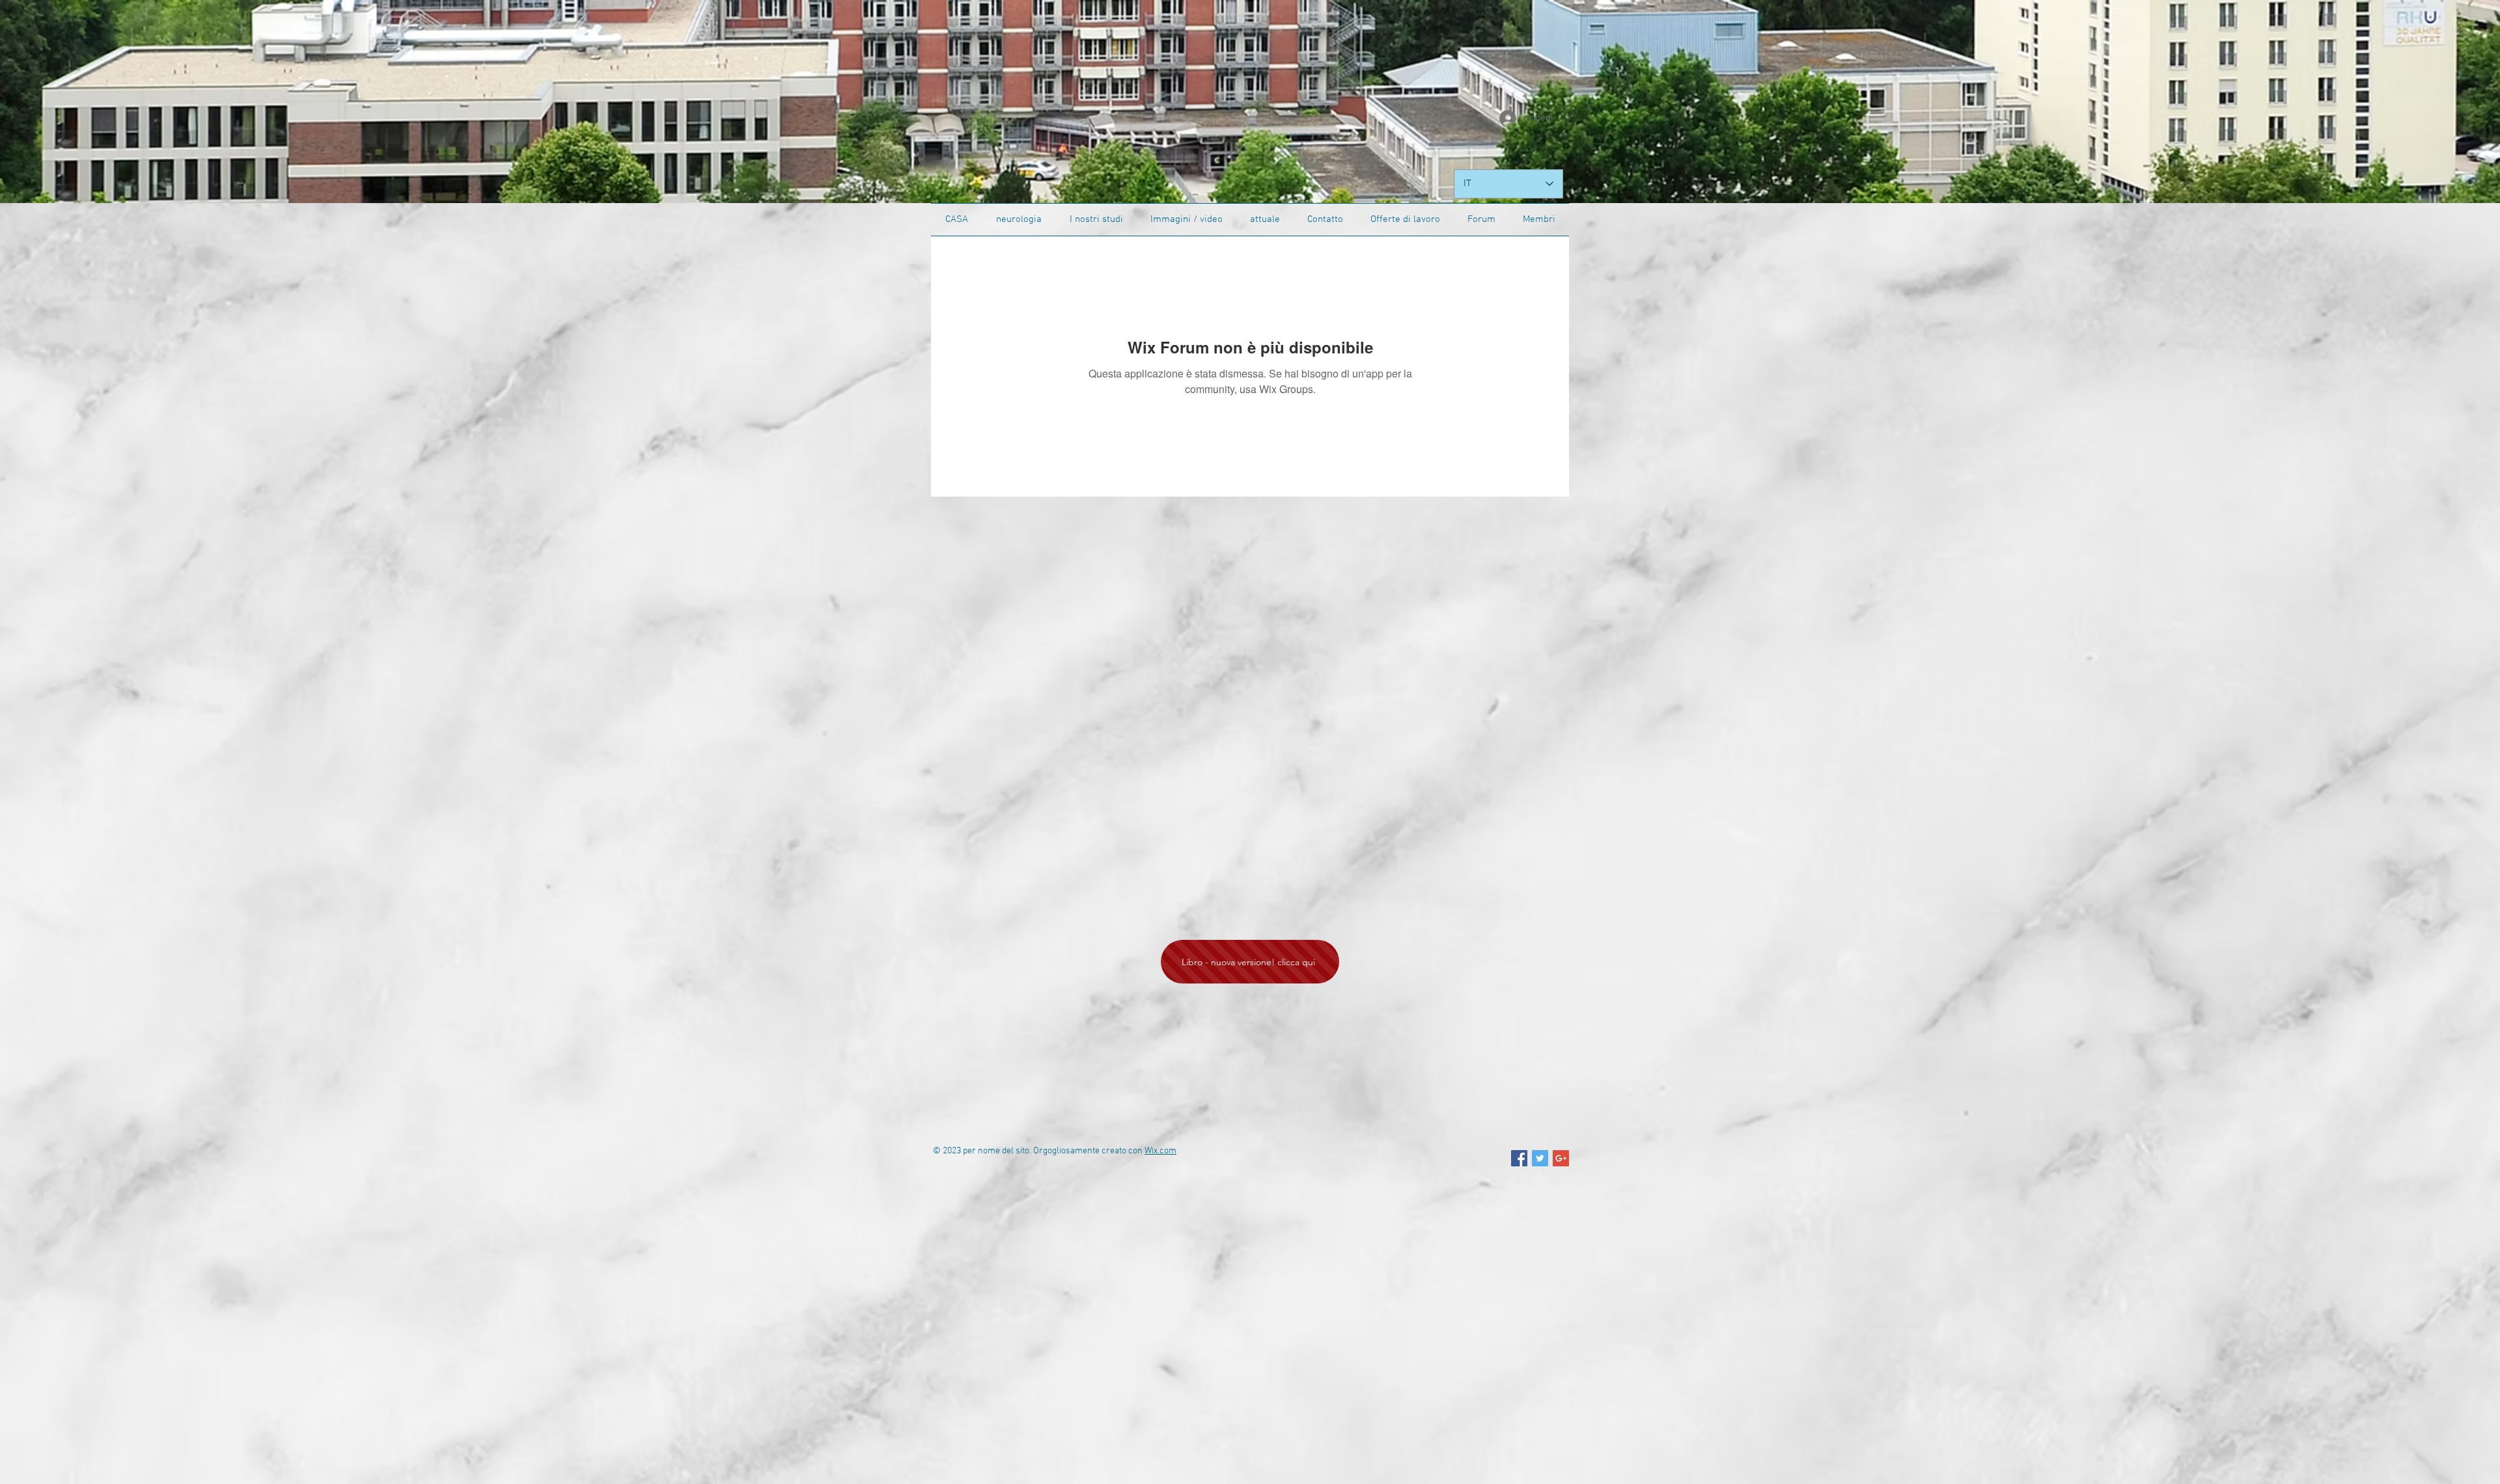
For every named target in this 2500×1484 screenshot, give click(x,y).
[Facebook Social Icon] (1519, 1158)
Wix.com (1160, 1151)
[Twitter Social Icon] (1540, 1158)
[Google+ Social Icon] (1561, 1158)
